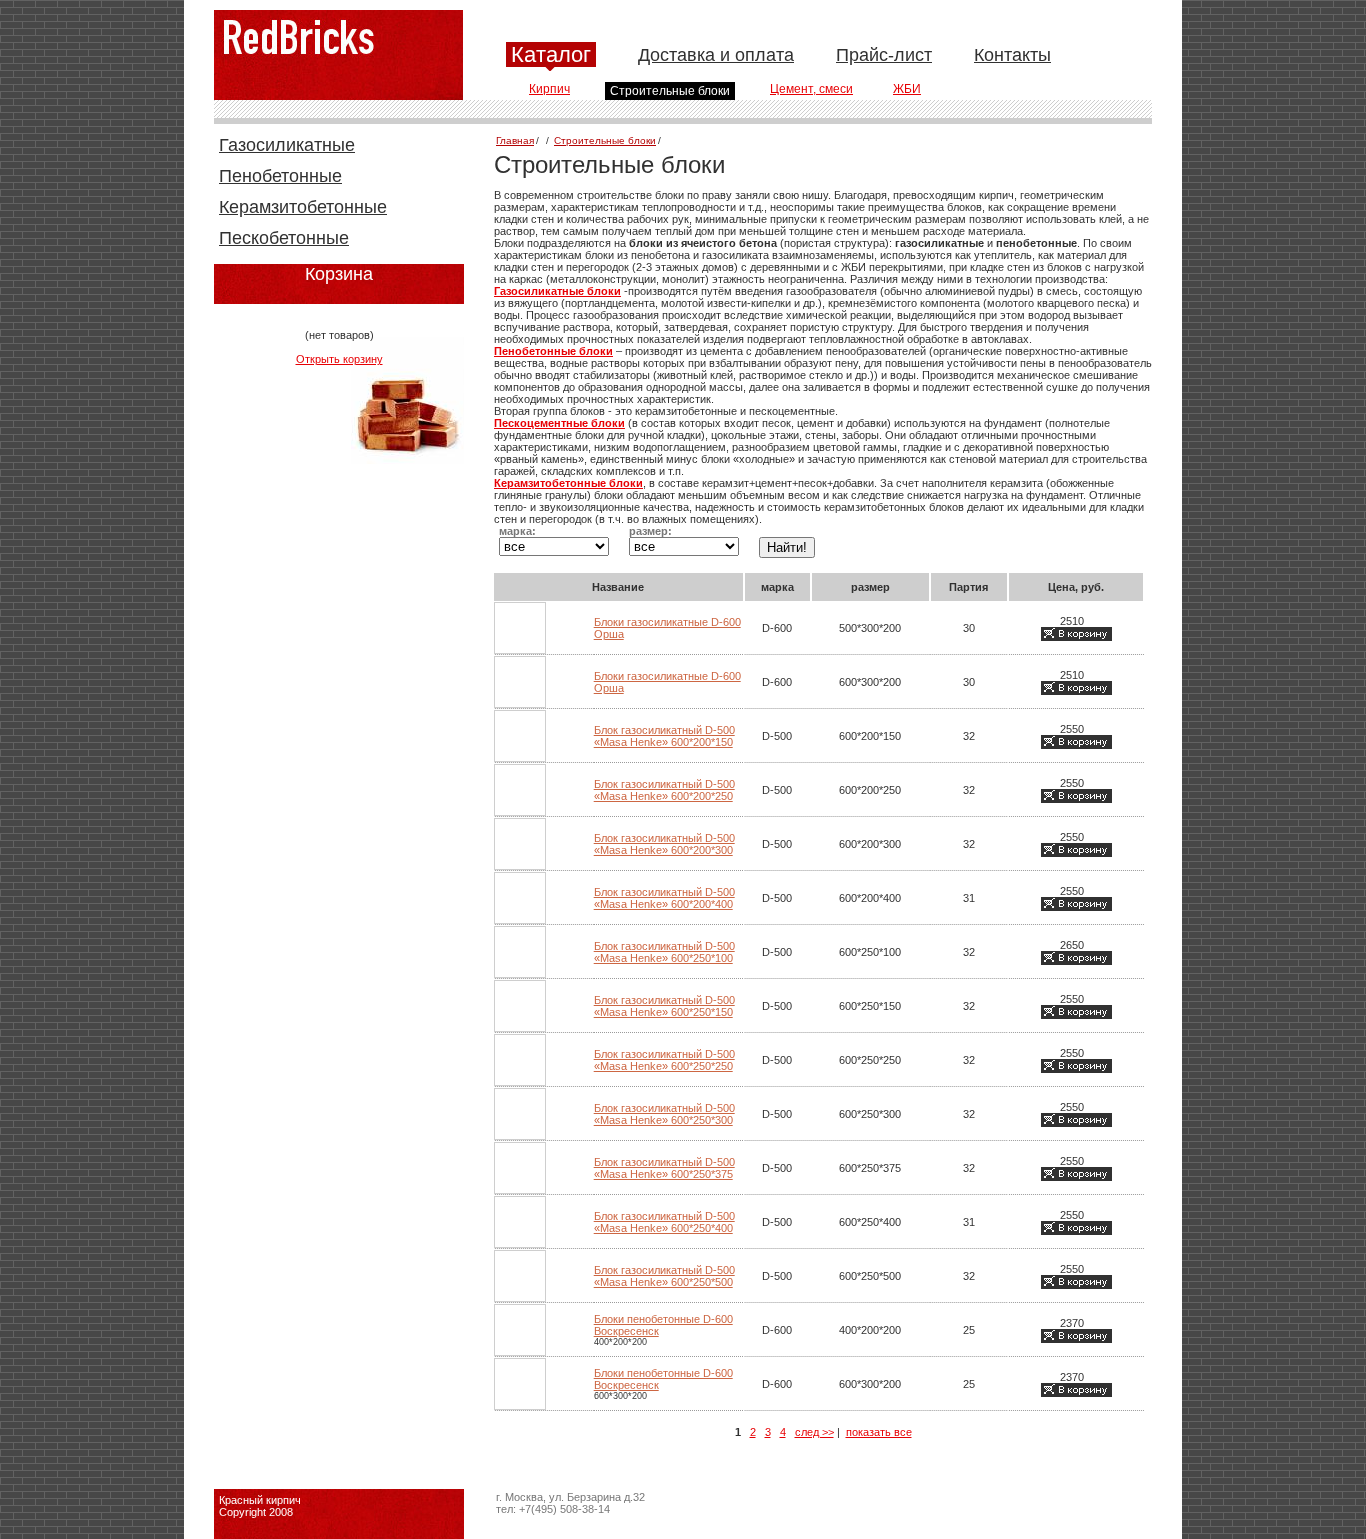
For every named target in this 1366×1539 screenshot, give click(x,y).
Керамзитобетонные (303, 207)
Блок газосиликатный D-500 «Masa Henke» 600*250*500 (664, 1276)
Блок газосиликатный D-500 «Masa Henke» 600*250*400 (664, 1222)
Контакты (1012, 55)
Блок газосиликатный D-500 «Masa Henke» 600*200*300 (664, 844)
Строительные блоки (670, 91)
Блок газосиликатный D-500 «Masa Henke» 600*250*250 (664, 1060)
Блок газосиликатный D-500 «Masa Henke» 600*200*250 (664, 790)
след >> (814, 1432)
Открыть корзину (339, 359)
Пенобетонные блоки (553, 351)
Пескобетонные (284, 238)
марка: (517, 531)
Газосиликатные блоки (557, 291)
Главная (515, 140)
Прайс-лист (884, 55)
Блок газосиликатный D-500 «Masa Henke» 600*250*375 (664, 1168)
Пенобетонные (280, 176)
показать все (879, 1432)
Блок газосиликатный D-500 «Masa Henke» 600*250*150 (664, 1006)
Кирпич (549, 89)
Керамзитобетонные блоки (568, 483)
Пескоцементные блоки (559, 423)
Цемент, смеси (811, 89)
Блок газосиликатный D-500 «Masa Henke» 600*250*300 (664, 1114)
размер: (650, 531)
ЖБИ (907, 89)
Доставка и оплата (716, 55)
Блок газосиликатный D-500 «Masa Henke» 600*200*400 (664, 898)
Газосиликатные (287, 145)
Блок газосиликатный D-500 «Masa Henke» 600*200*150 (664, 736)
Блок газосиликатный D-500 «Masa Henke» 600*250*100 (664, 952)
